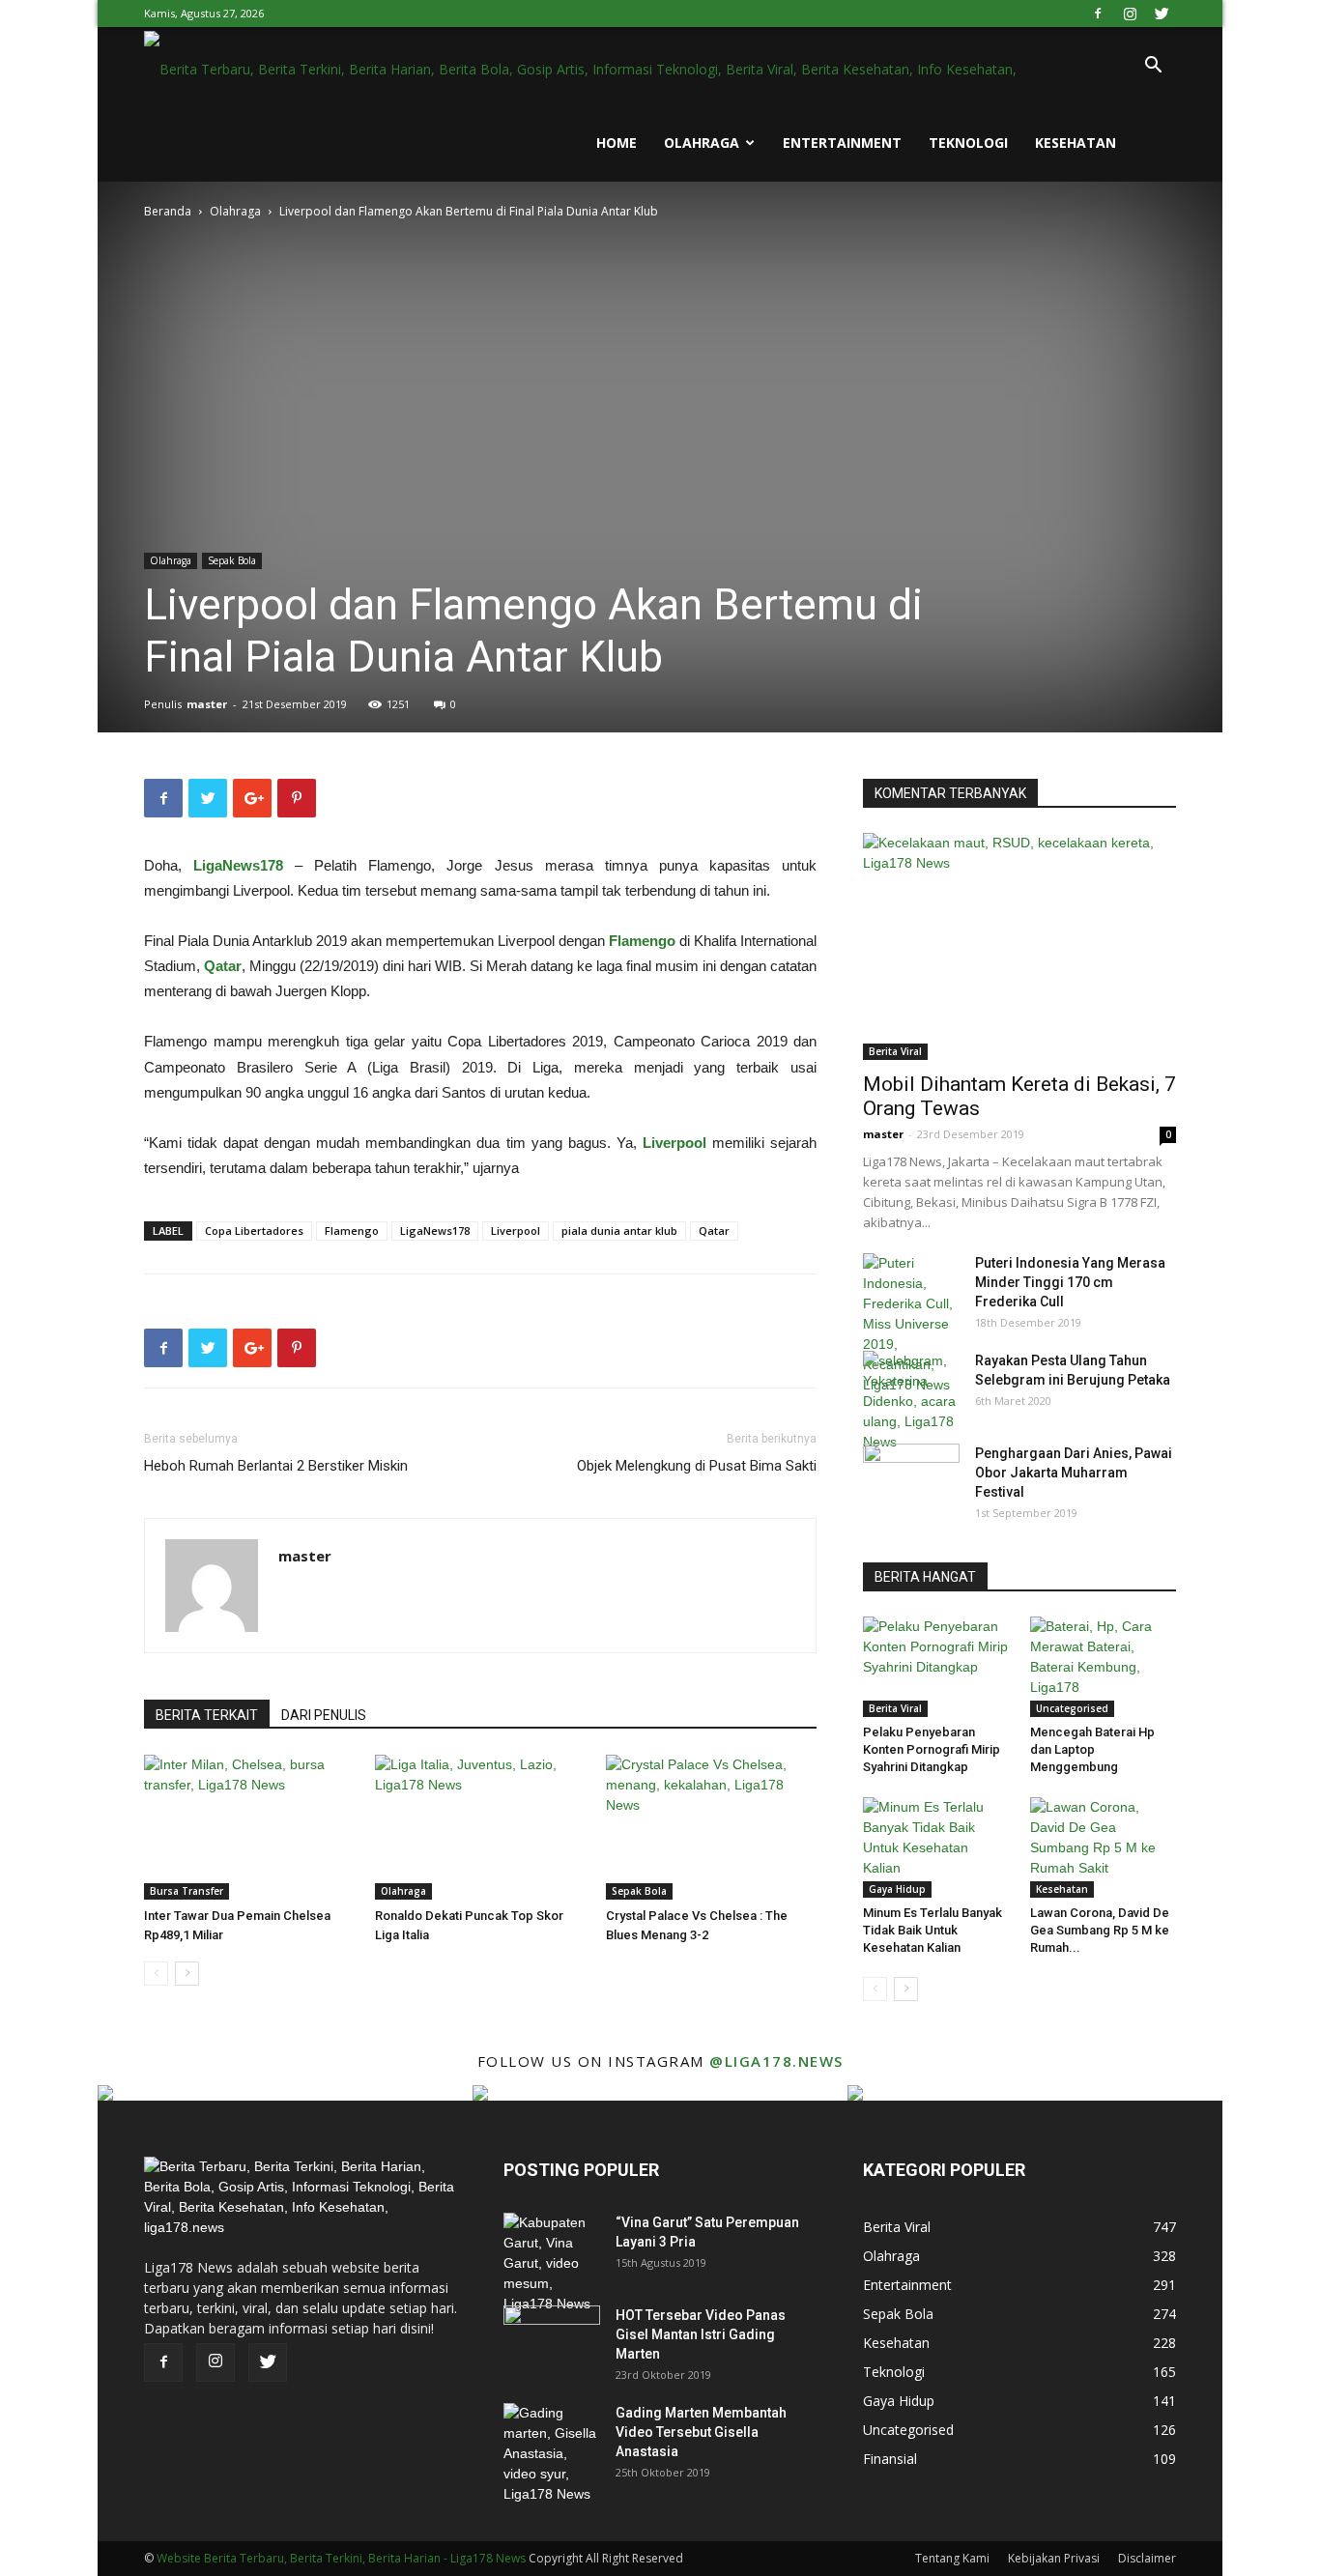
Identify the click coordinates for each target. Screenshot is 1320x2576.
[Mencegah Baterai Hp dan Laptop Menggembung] (1104, 1667)
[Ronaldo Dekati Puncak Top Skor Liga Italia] (480, 1827)
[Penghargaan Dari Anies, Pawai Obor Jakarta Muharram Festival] (911, 1477)
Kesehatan (1076, 143)
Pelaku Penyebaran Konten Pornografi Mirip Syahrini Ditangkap (932, 1749)
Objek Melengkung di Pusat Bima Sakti (697, 1466)
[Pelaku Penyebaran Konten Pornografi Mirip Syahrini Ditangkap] (936, 1667)
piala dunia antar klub (619, 1231)
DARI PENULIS (324, 1715)
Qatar (223, 966)
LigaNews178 (238, 865)
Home (617, 143)
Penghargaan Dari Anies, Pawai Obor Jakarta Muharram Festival (1074, 1473)
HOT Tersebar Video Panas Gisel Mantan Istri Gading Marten (701, 2334)
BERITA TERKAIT (207, 1715)
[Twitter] (1162, 14)
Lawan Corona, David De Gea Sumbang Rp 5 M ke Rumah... (1100, 1930)
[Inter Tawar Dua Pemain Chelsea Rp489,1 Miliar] (249, 1827)
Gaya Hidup (897, 1889)
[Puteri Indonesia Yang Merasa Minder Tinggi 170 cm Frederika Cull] (911, 1324)
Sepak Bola (232, 560)
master (207, 704)
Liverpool (674, 1143)
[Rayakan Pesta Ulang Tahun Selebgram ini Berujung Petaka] (911, 1402)
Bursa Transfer (187, 1891)
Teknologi (968, 143)
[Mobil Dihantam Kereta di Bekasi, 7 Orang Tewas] (1019, 946)
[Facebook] (1098, 14)
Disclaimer (1147, 2558)
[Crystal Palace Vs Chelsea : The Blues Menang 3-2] (711, 1827)
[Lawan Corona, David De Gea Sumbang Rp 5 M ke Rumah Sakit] (1104, 1847)
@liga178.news (776, 2061)
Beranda (168, 211)
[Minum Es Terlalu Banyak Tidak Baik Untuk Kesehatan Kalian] (936, 1847)
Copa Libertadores (254, 1231)
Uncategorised (1072, 1708)
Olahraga (702, 143)
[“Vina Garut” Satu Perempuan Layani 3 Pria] (552, 2263)
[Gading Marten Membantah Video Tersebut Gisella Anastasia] (552, 2454)
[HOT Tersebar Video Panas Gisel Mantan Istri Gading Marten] (552, 2339)
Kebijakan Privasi (1054, 2558)
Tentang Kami (952, 2558)
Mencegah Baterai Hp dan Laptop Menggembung (1092, 1749)
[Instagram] (1130, 14)
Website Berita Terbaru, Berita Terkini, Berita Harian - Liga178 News (341, 2558)
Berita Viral (895, 1051)
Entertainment (842, 143)
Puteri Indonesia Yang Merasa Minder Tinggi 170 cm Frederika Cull (1070, 1282)
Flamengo (642, 941)
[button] (1153, 67)
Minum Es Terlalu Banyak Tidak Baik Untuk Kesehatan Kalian (933, 1930)
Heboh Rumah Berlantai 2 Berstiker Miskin (276, 1466)
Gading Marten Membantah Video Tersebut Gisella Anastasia (701, 2432)
